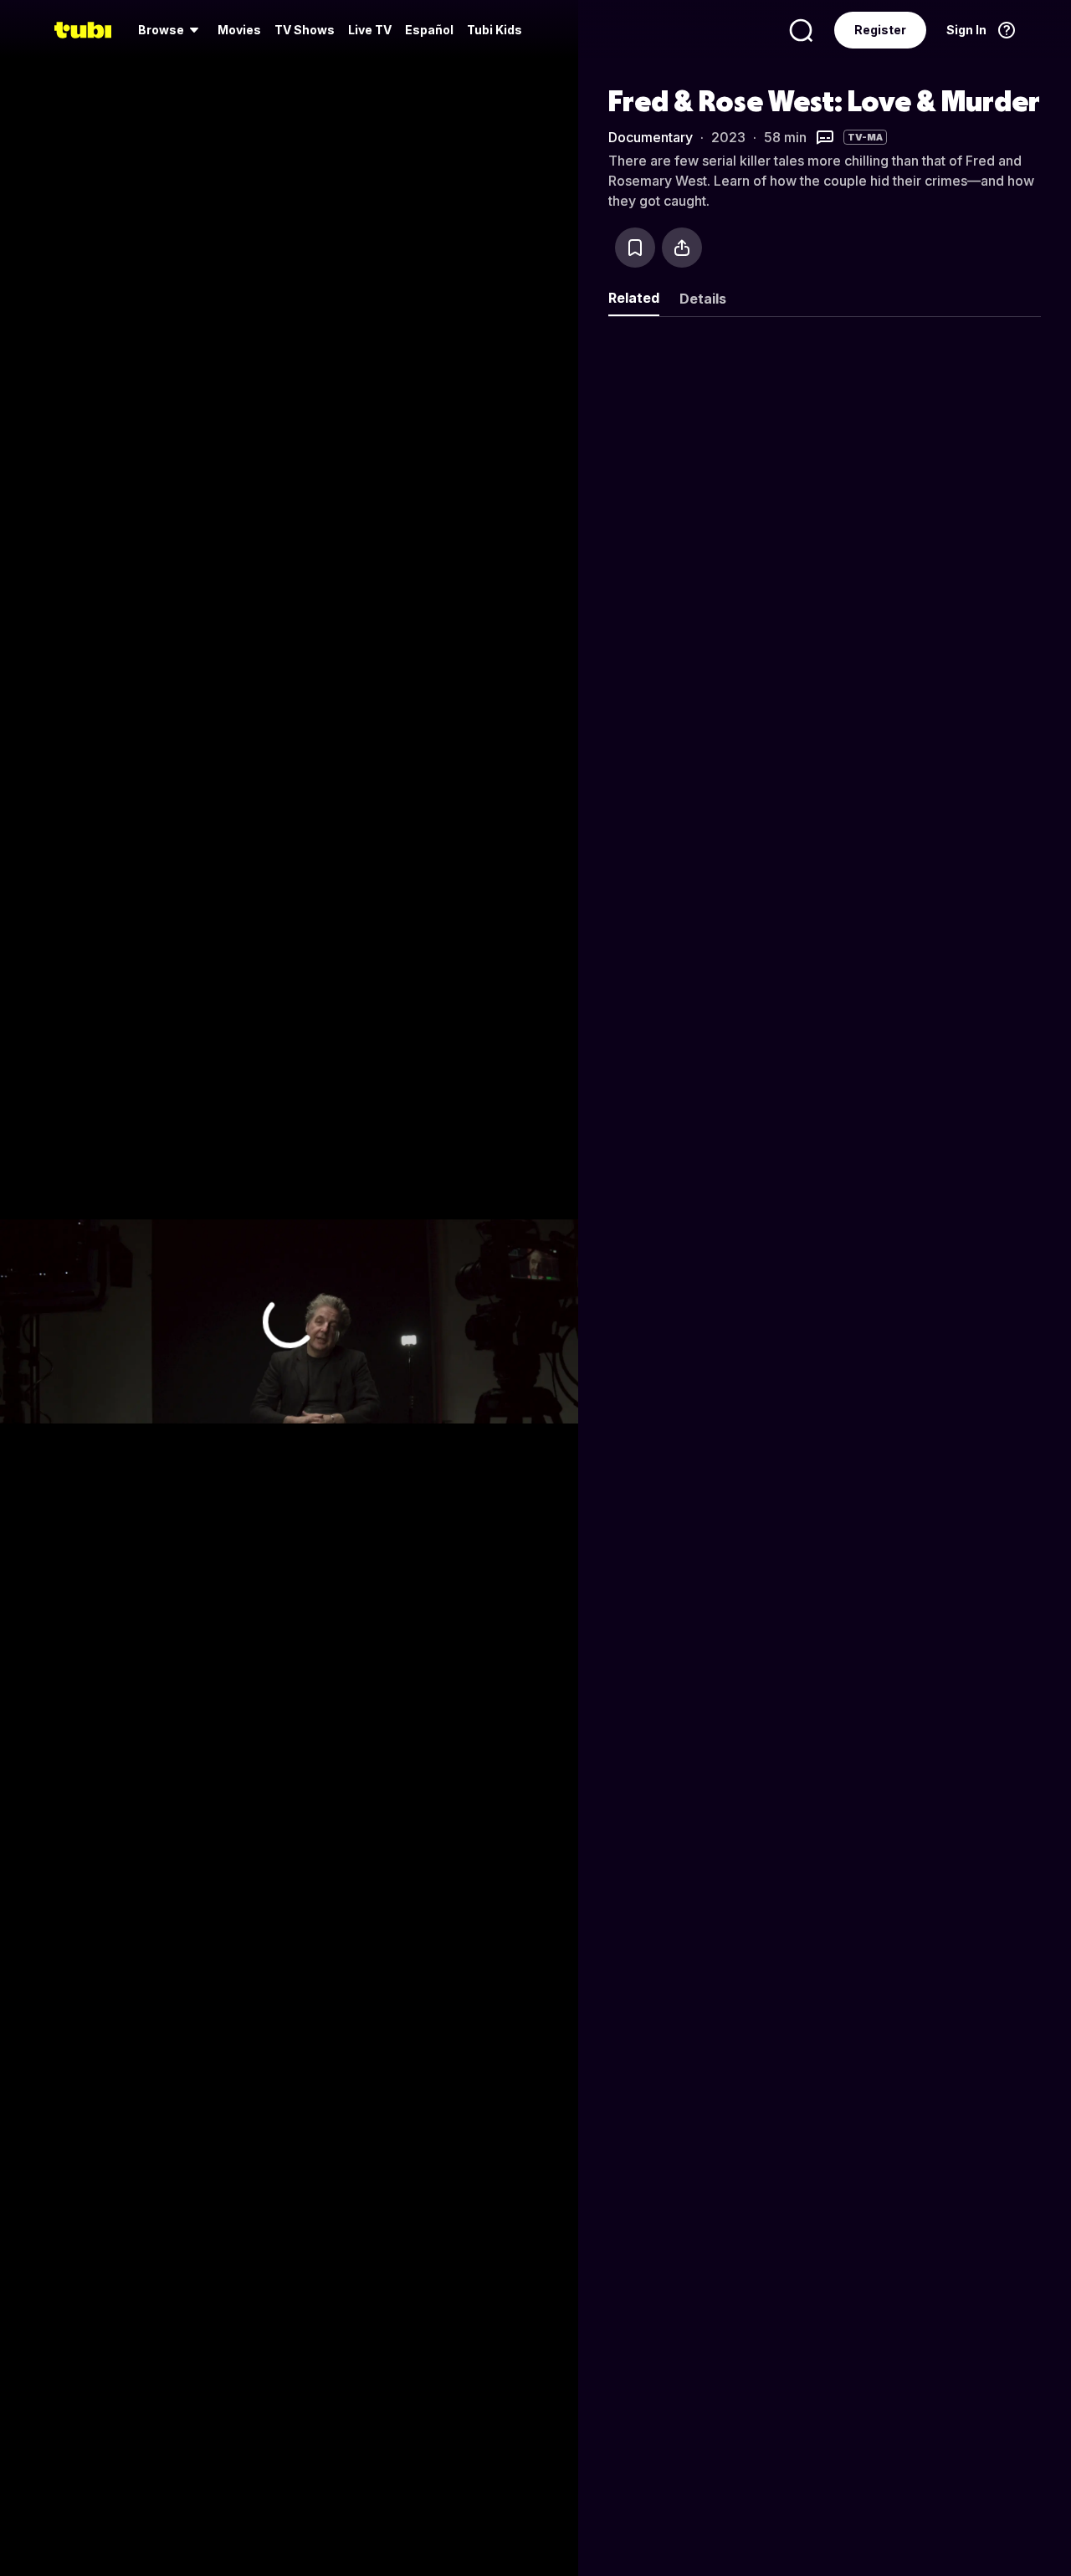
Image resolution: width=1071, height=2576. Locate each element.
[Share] (682, 248)
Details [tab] (703, 299)
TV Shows (305, 30)
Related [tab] (634, 298)
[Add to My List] (635, 248)
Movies (239, 30)
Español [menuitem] (429, 30)
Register (880, 30)
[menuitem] (171, 30)
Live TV (370, 30)
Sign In (966, 30)
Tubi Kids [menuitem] (495, 30)
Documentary (651, 137)
